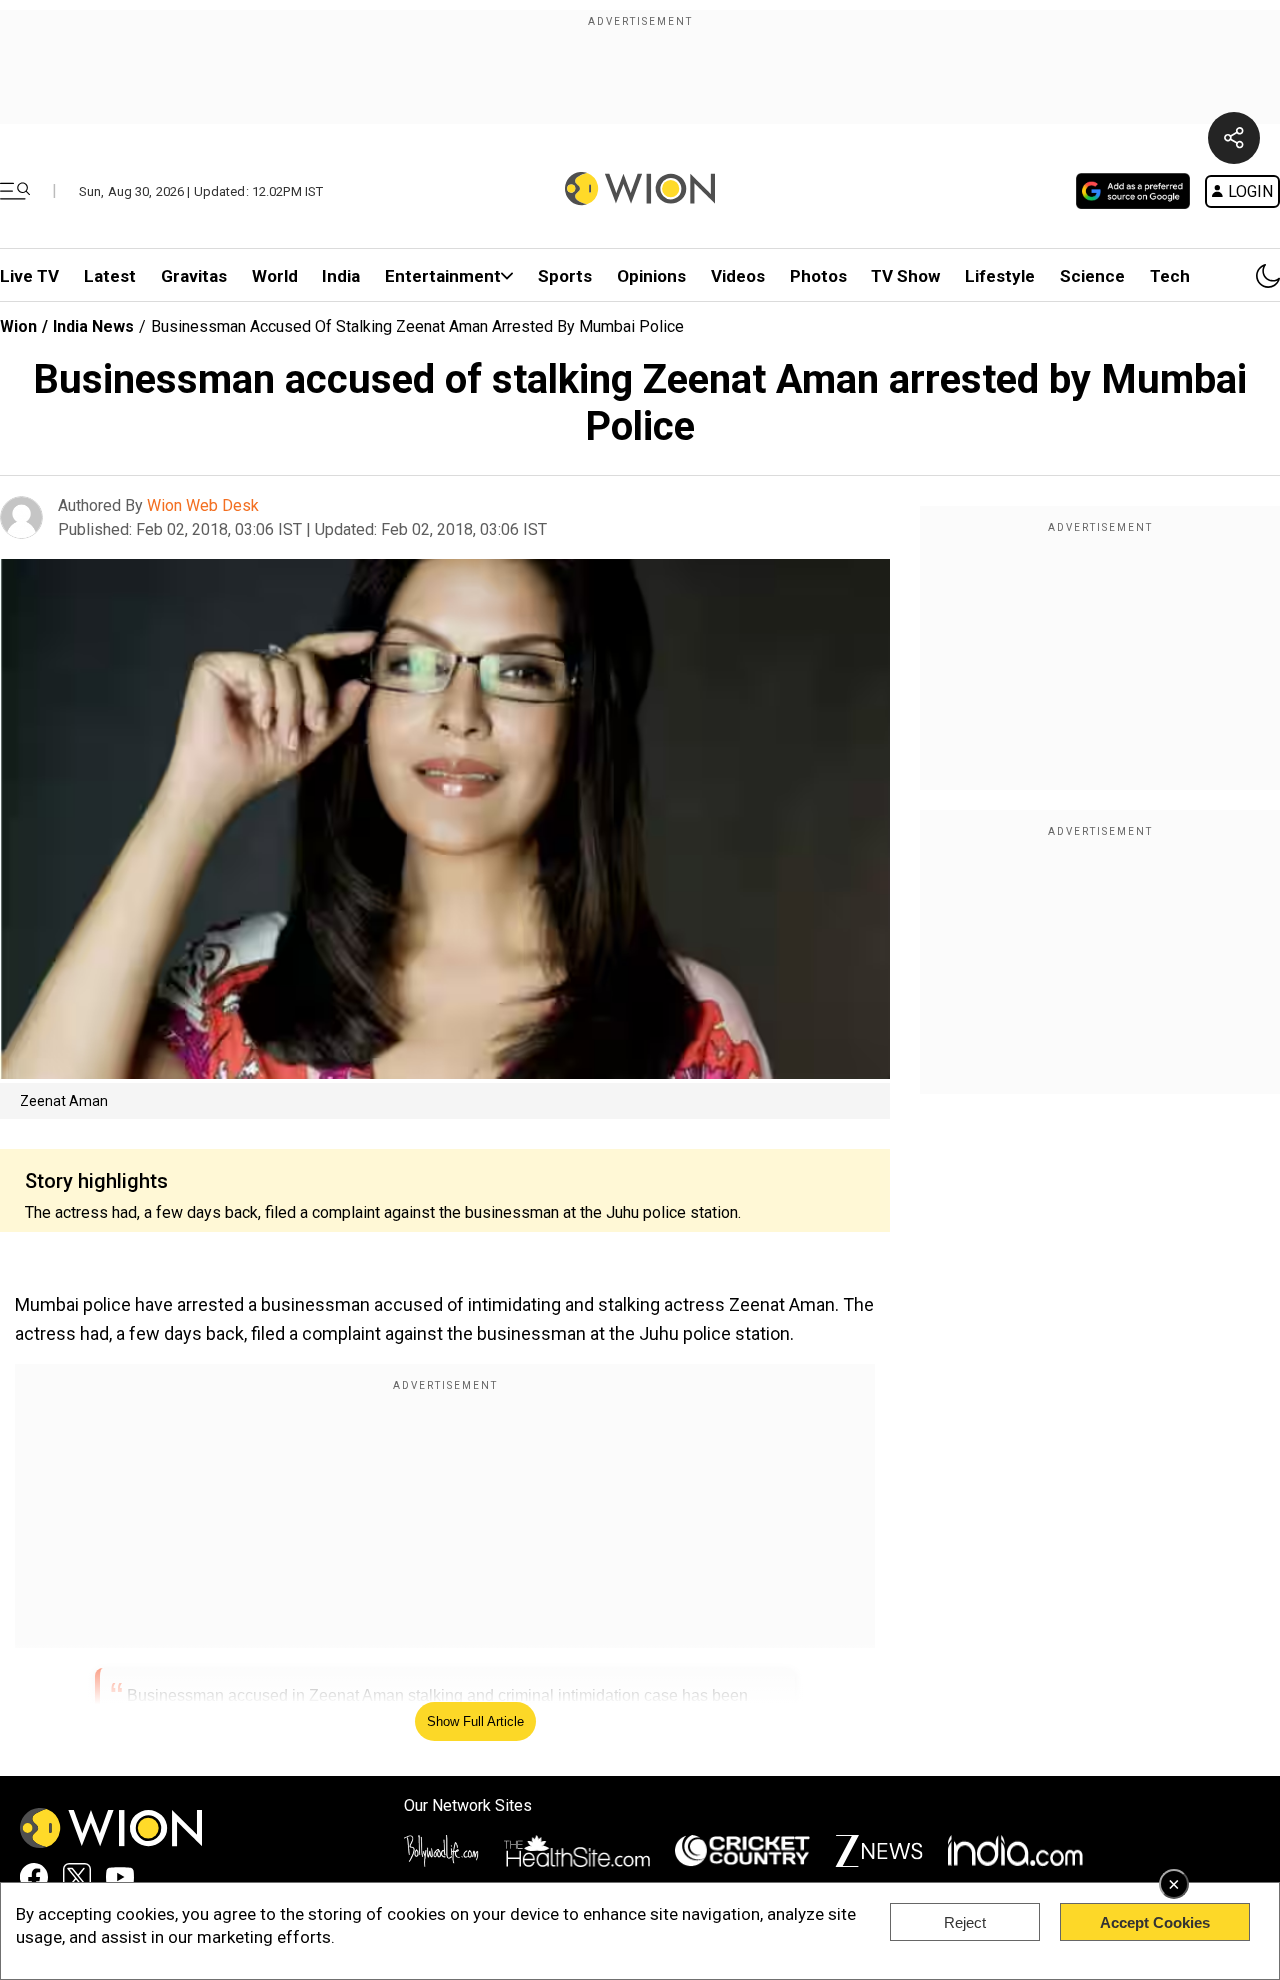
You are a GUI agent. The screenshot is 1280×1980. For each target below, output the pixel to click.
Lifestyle (1000, 276)
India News (93, 326)
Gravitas (194, 276)
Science (1092, 276)
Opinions (651, 276)
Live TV (29, 276)
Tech (1170, 276)
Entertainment (443, 276)
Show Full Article (475, 1721)
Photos (818, 276)
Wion (18, 326)
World (275, 276)
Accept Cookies (1155, 1922)
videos (738, 276)
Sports (565, 276)
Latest (110, 276)
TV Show (905, 276)
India (341, 276)
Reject (965, 1922)
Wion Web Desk (203, 505)
